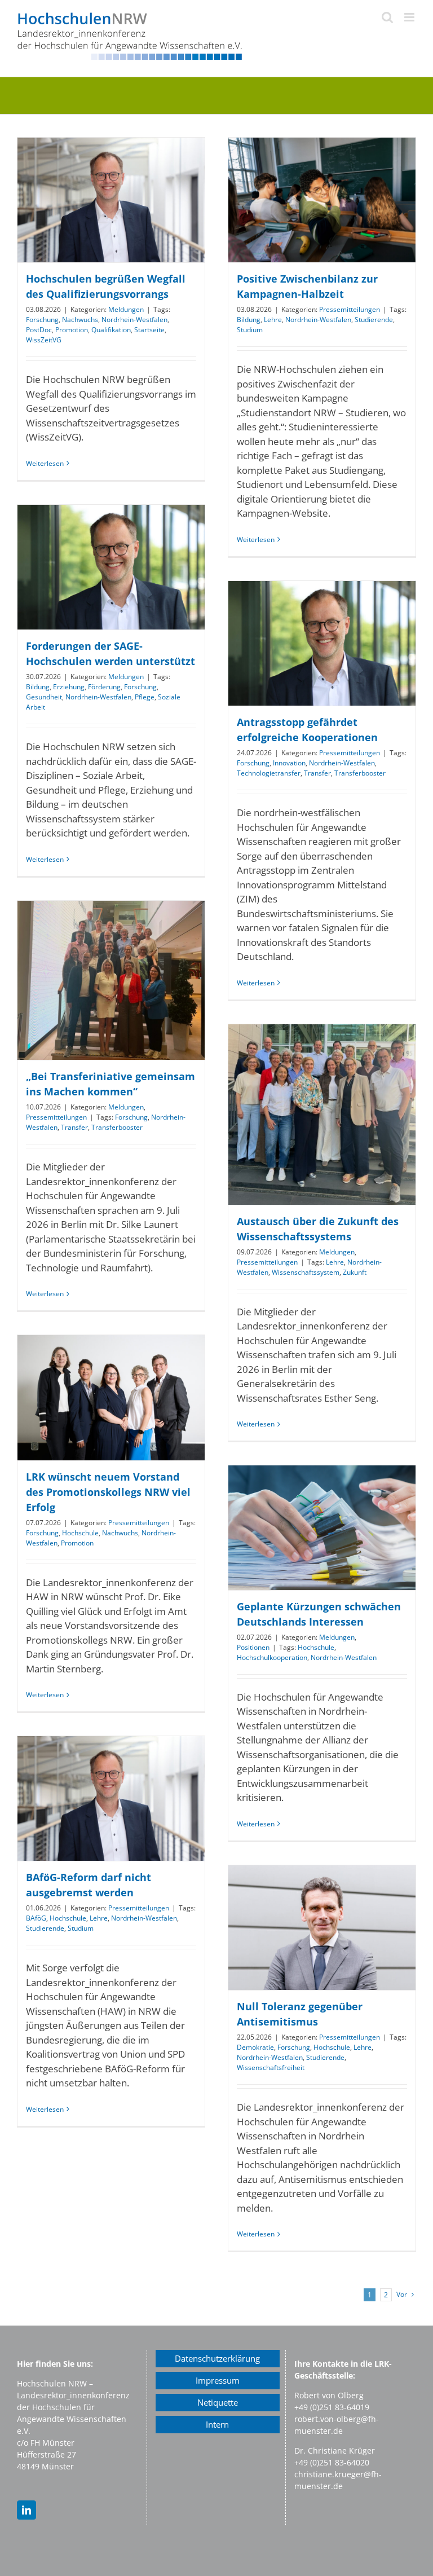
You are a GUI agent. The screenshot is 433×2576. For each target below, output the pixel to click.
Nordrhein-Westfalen (134, 320)
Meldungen (126, 309)
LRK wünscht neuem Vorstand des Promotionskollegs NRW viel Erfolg (108, 1492)
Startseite (149, 330)
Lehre (273, 320)
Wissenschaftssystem (306, 1272)
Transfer (317, 773)
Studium (250, 330)
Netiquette (218, 2402)
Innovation (289, 763)
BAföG (36, 1918)
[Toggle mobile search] (387, 17)
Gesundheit (44, 697)
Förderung (104, 687)
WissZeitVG (44, 340)
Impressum (218, 2380)
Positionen (253, 1647)
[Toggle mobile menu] (410, 17)
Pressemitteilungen (350, 309)
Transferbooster (360, 773)
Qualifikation (111, 330)
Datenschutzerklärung (217, 2358)
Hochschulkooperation (272, 1657)
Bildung (249, 320)
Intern (217, 2424)
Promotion (72, 330)
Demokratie (255, 2047)
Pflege (145, 697)
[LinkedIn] (26, 2510)
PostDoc (39, 330)
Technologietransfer (269, 773)
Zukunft (355, 1272)
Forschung (42, 320)
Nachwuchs (80, 320)
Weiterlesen (45, 463)
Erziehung (69, 687)
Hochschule (80, 1533)
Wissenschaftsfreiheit (271, 2068)
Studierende (374, 320)
